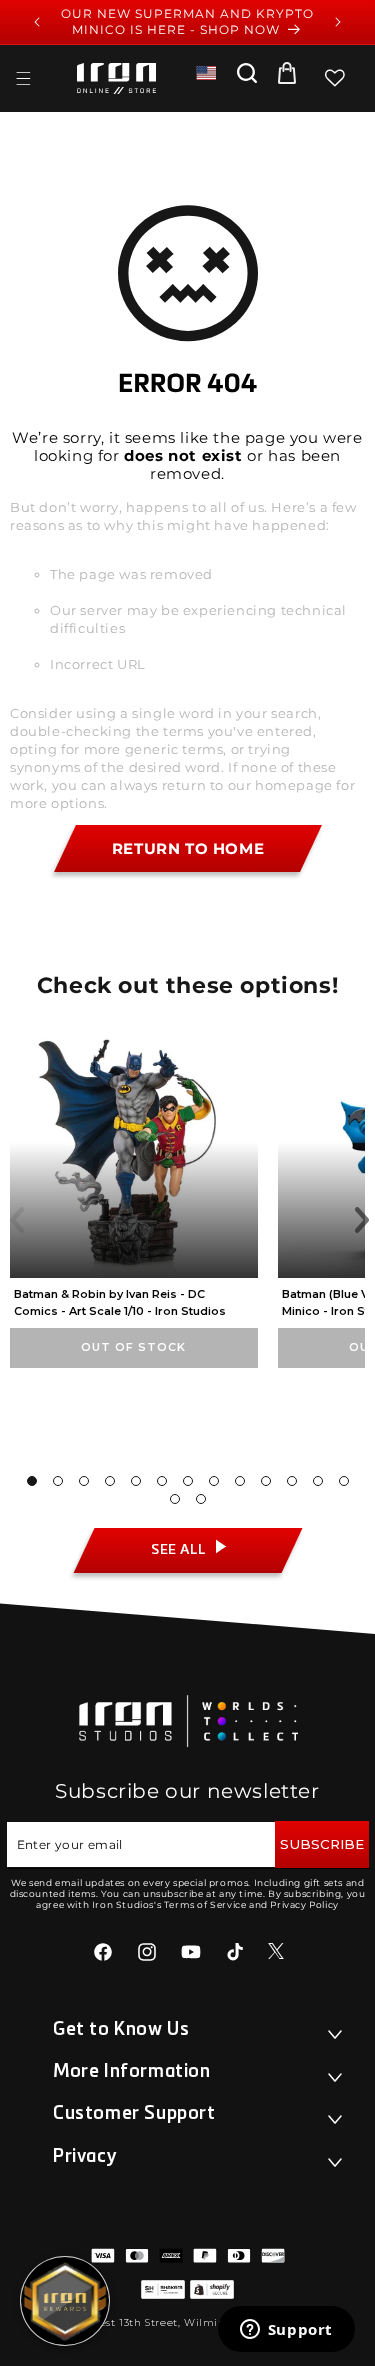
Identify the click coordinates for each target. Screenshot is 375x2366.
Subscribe (322, 1844)
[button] (23, 78)
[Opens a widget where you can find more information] (286, 2331)
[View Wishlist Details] (335, 78)
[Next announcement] (338, 22)
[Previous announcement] (37, 22)
